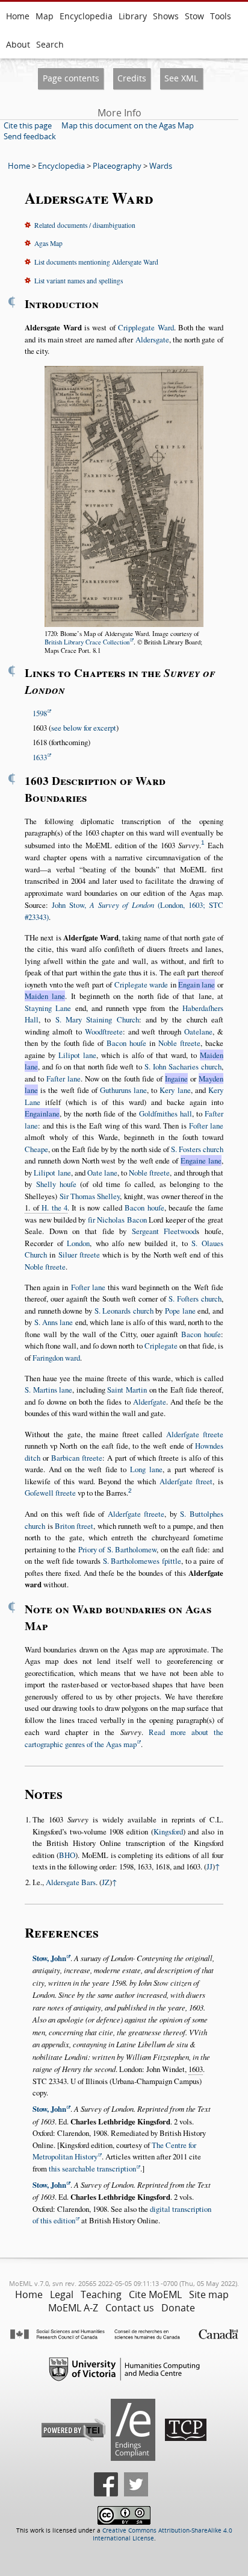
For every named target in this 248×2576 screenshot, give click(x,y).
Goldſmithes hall (166, 1113)
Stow (194, 16)
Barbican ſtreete (77, 1458)
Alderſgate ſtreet (186, 1481)
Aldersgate (152, 339)
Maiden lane (45, 996)
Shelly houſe (56, 1184)
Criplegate (161, 1346)
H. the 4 (54, 1208)
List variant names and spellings (79, 281)
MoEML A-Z (73, 2308)
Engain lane (197, 984)
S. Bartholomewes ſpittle (142, 1561)
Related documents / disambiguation (85, 225)
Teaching (101, 2294)
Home (18, 16)
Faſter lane (64, 1079)
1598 (40, 713)
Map (45, 16)
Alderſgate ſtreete (195, 1434)
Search (50, 44)
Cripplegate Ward (146, 327)
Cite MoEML (155, 2294)
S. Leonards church (124, 1311)
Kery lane (175, 1090)
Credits (132, 78)
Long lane (146, 1469)
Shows (166, 16)
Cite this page (28, 125)
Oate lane (102, 1173)
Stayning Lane (48, 1008)
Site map (209, 2294)
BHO (67, 1855)
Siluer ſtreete (79, 1255)
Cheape (36, 1149)
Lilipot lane (77, 1055)
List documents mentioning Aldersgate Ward (96, 262)
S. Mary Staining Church (97, 1019)
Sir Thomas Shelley (90, 1196)
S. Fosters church (197, 1149)
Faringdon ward (56, 1358)
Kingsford (168, 1831)
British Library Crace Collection (87, 642)
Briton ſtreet (74, 1526)
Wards (161, 166)
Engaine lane (201, 1160)
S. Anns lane (54, 1322)
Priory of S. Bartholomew (118, 1549)
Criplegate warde (141, 984)
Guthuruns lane (123, 1090)
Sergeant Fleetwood (164, 1231)
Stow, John (49, 1958)
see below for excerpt (84, 728)
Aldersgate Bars (71, 1882)
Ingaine (176, 1079)
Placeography (117, 166)
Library (133, 16)
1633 (40, 757)
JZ (106, 1882)
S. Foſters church (195, 1299)
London (78, 1243)
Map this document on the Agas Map (128, 125)
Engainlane (42, 1113)
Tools (221, 16)
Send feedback (30, 136)
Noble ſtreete (179, 1043)
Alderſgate (150, 1402)
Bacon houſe (126, 1043)
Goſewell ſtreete (50, 1493)
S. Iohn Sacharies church (183, 1066)
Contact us (130, 2308)
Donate (178, 2308)
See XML (181, 78)
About (18, 44)
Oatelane (198, 1031)
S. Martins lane (48, 1390)
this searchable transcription (92, 2168)
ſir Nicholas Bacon (117, 1220)
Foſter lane (206, 1126)
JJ (209, 1866)
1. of (46, 1208)
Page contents (71, 78)
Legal (62, 2294)
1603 (196, 2069)
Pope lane (180, 1311)
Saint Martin (127, 1390)
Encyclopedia (86, 16)
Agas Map (48, 243)
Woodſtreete (104, 1031)
